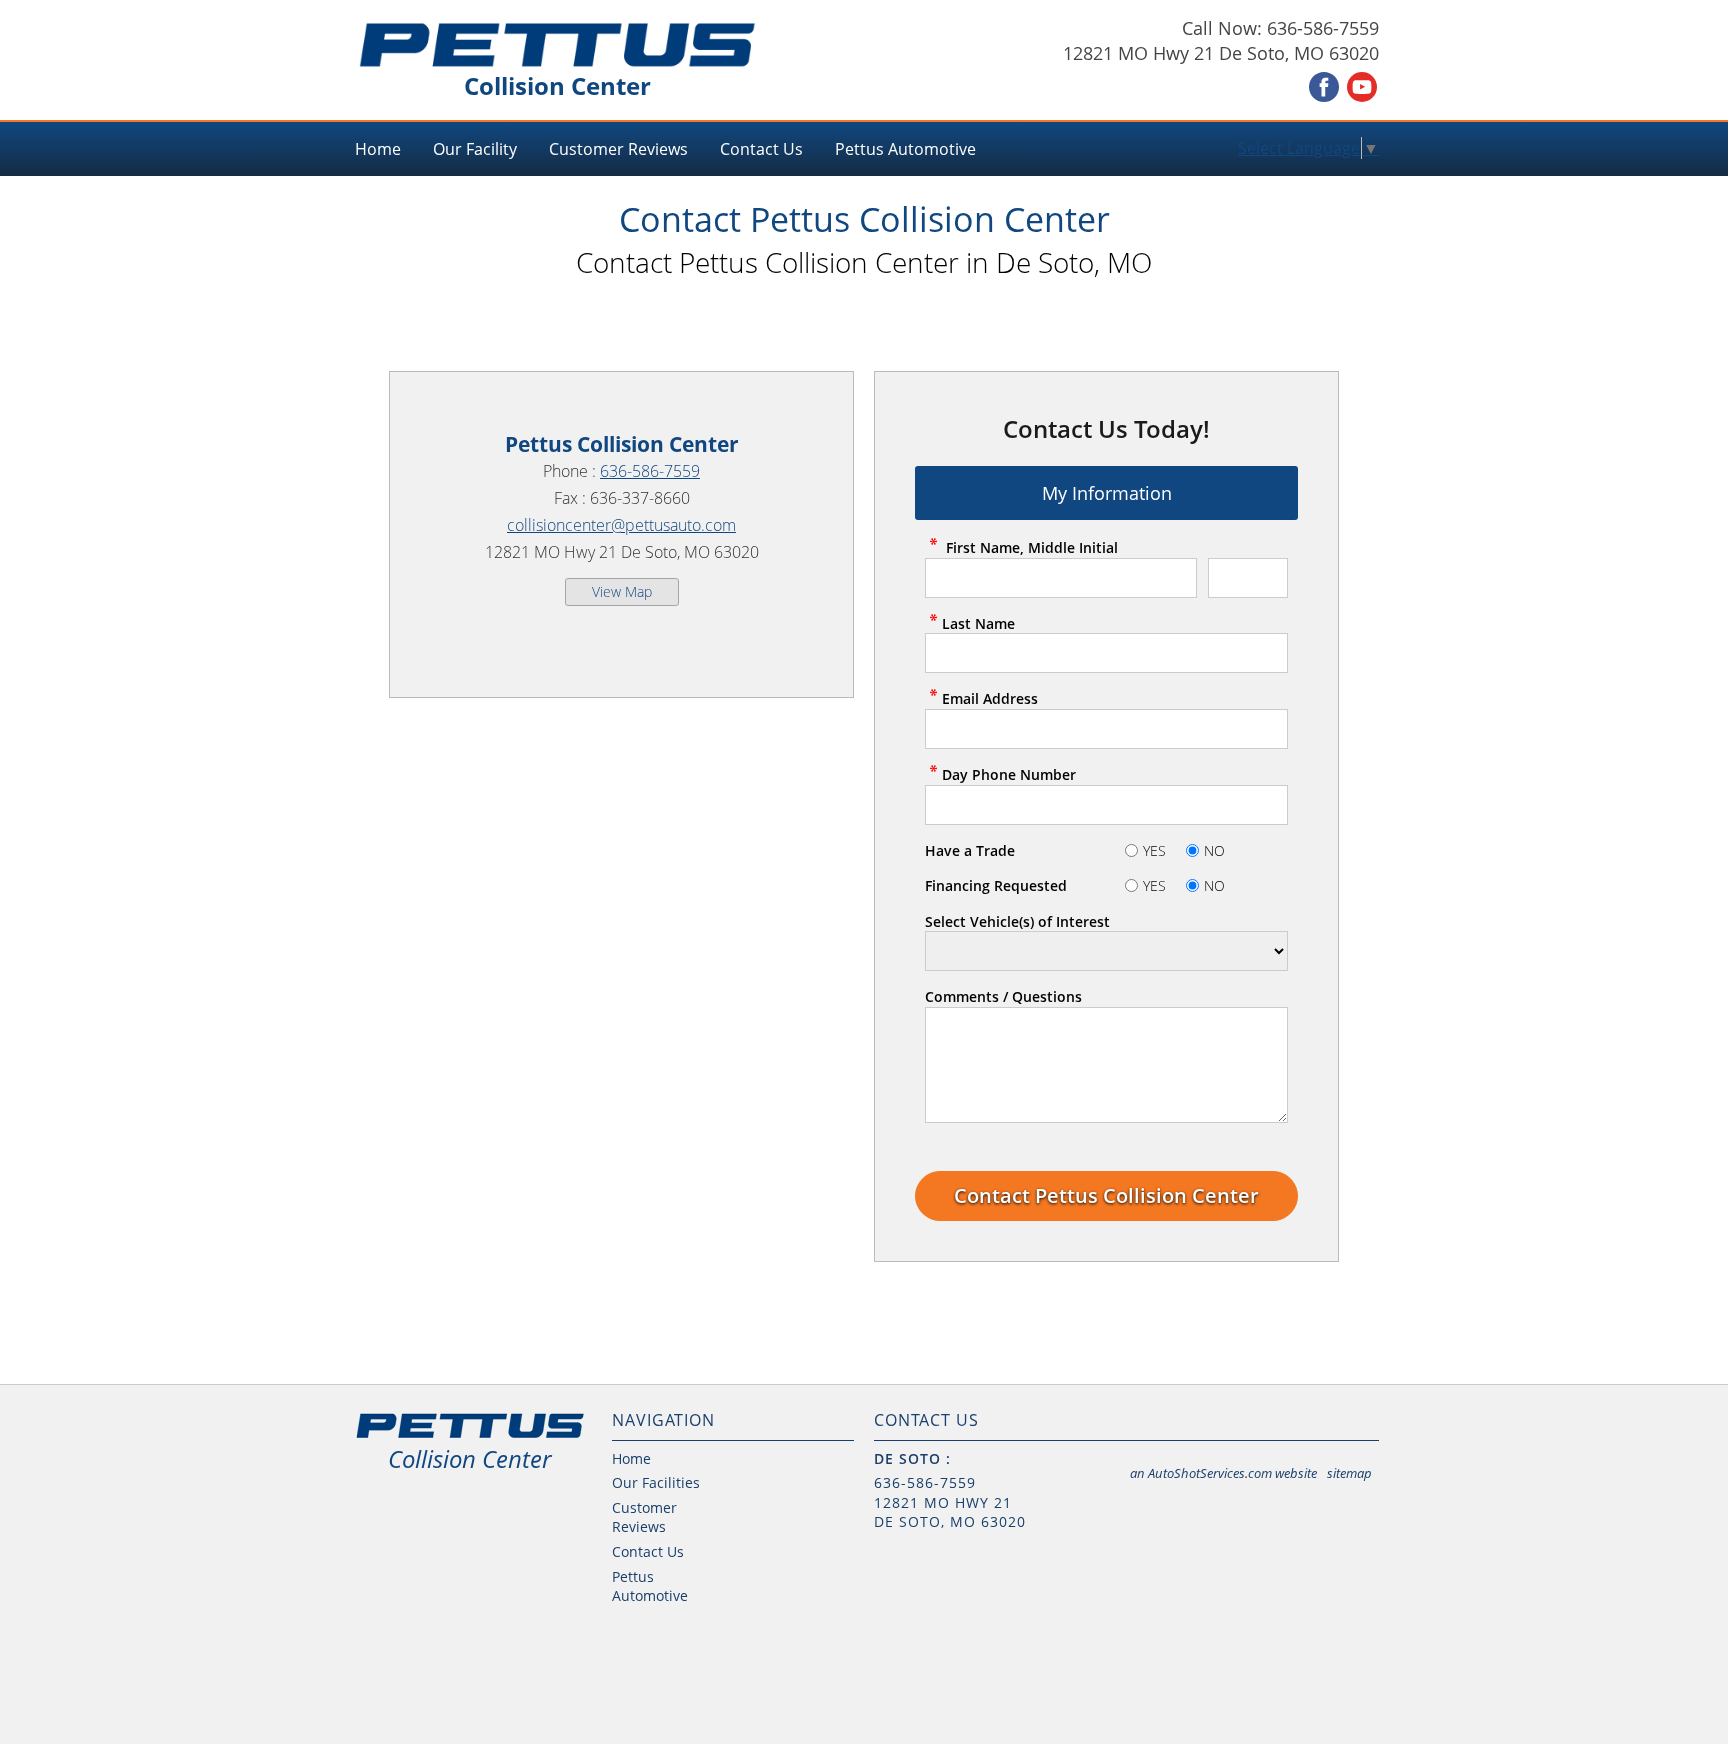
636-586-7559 (650, 471)
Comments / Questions (1003, 996)
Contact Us (761, 149)
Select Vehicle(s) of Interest (1017, 921)
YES (1154, 850)
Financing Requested (996, 885)
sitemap (1349, 1473)
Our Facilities (656, 1482)
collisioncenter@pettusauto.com (621, 525)
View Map (622, 591)
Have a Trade (970, 850)
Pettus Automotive (905, 149)
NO (1214, 850)
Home (378, 149)
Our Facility (475, 149)
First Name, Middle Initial (1030, 547)
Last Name (978, 623)
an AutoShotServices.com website (1223, 1473)
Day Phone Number (1009, 774)
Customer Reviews (618, 149)
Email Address (990, 698)
